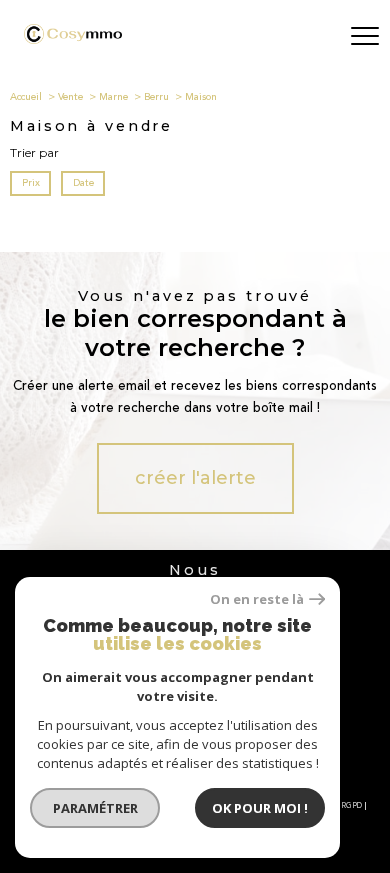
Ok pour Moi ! (260, 808)
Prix (31, 183)
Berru (156, 97)
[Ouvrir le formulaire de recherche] (313, 37)
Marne (113, 97)
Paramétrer (95, 808)
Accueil (26, 97)
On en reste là (257, 599)
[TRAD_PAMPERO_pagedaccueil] (73, 39)
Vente (70, 97)
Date (82, 183)
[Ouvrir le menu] (365, 37)
